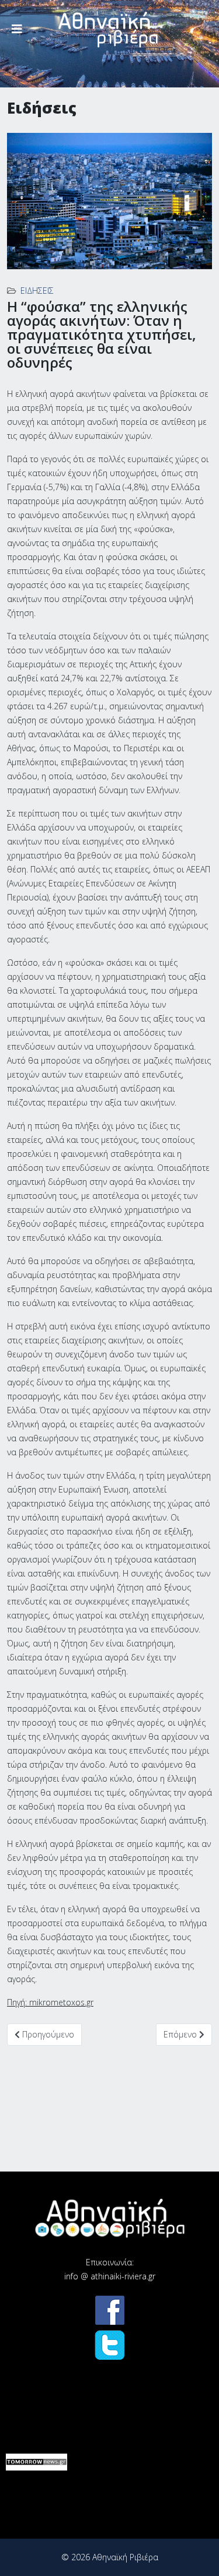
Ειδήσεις (37, 291)
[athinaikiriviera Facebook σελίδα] (109, 2310)
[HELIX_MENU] (17, 29)
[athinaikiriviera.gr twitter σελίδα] (109, 2345)
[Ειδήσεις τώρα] (36, 2462)
